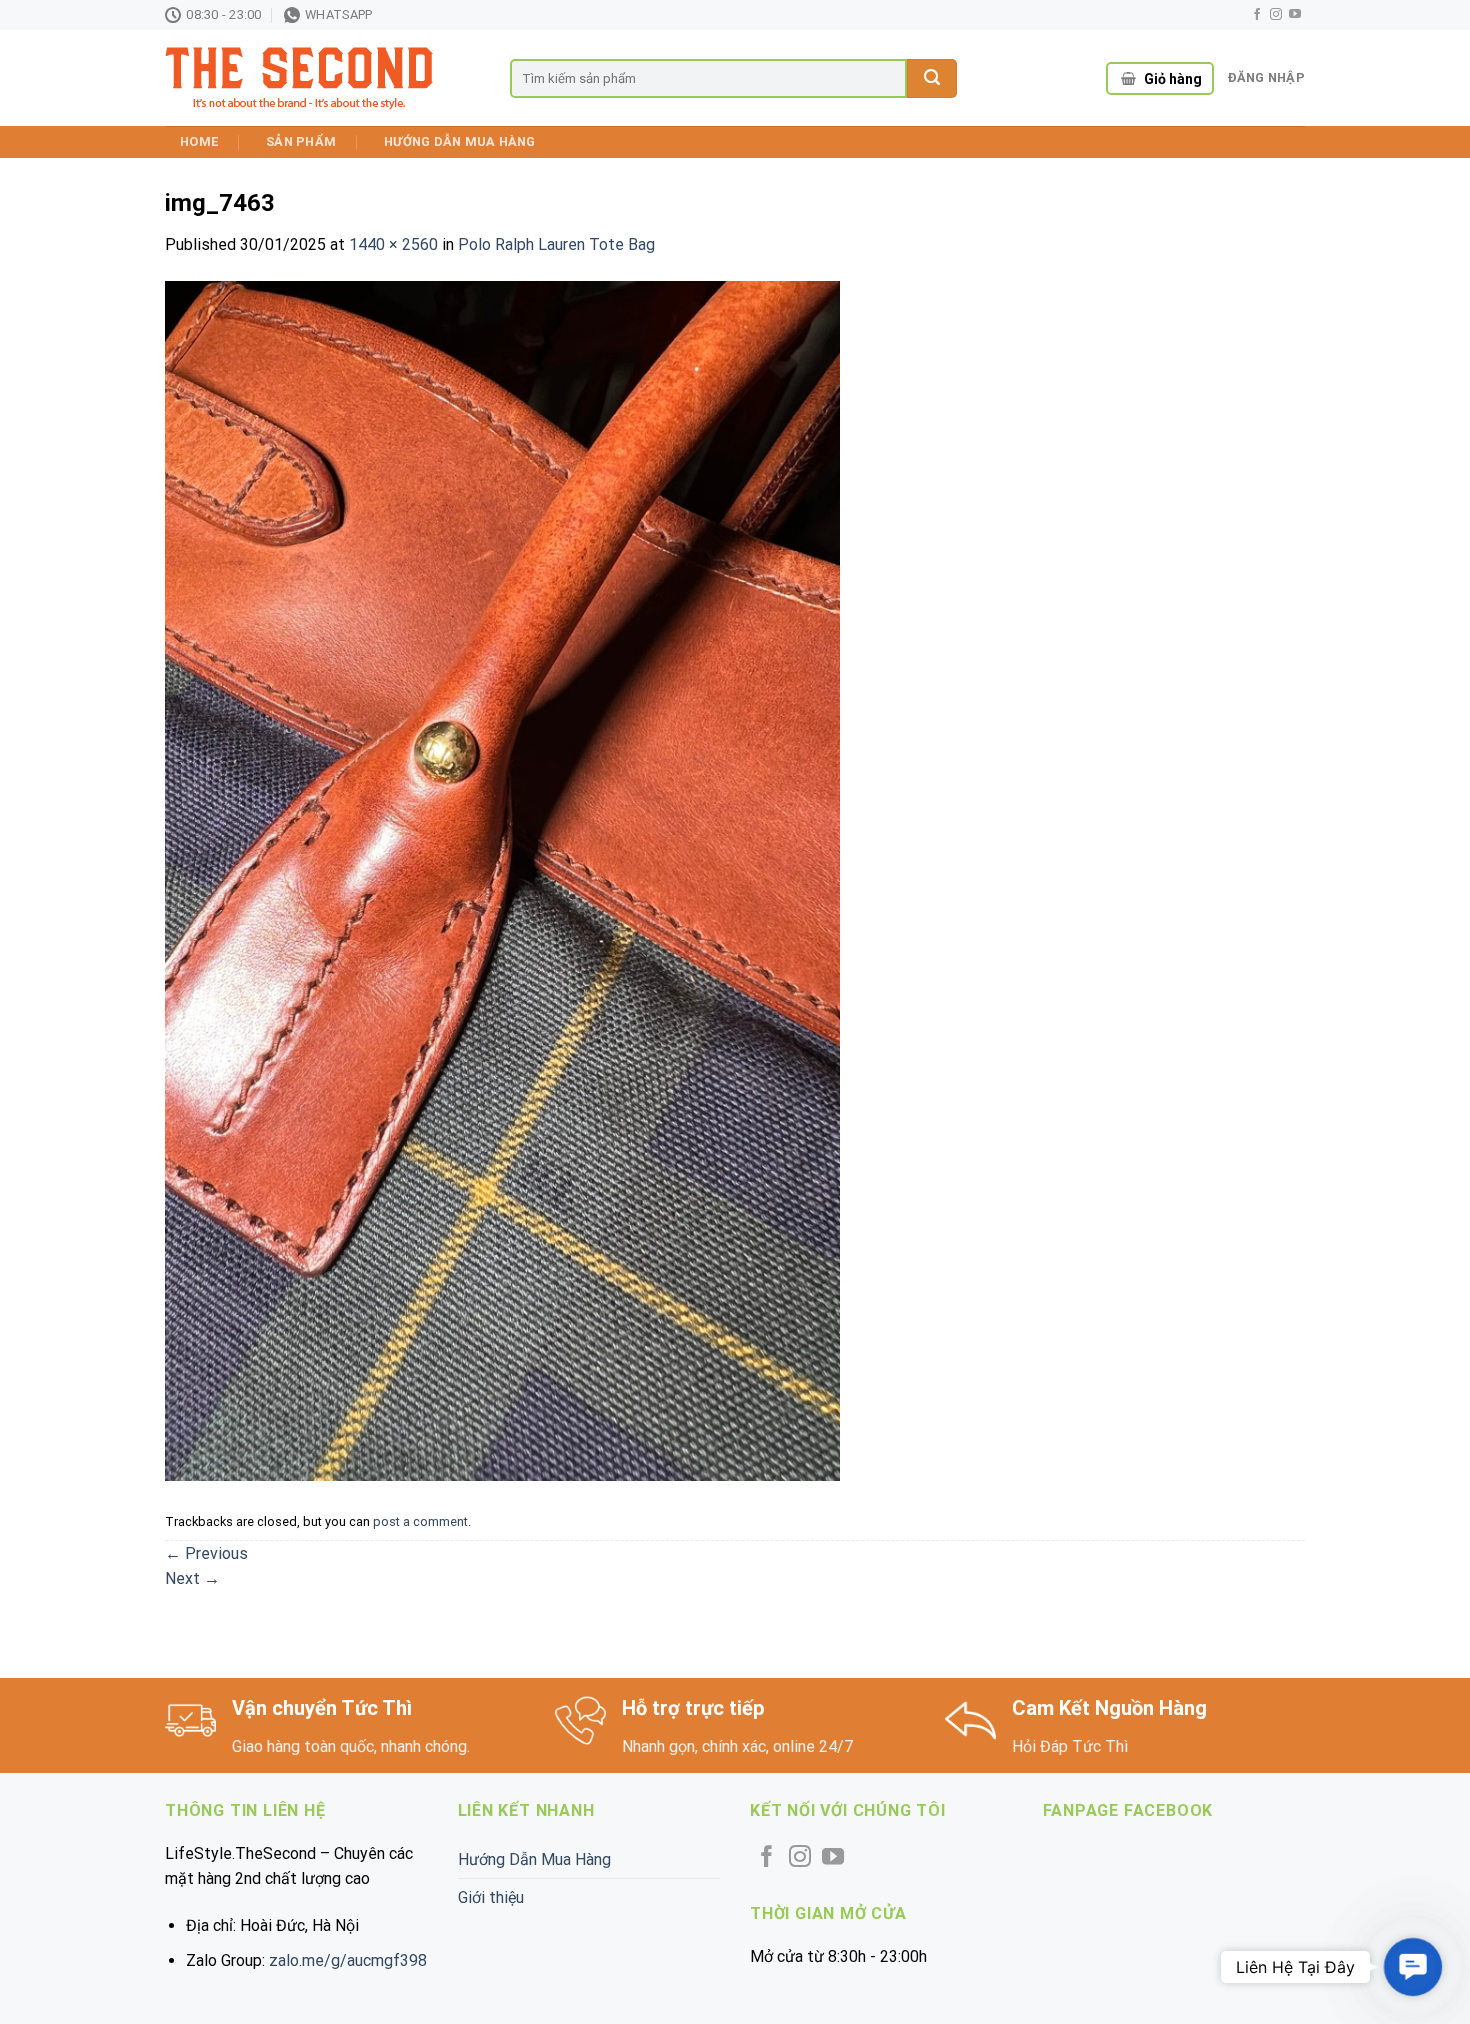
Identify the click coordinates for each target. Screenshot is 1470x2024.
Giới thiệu (491, 1897)
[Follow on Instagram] (1276, 15)
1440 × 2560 (393, 244)
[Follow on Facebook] (1257, 15)
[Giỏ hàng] (1128, 79)
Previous (206, 1553)
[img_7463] (502, 879)
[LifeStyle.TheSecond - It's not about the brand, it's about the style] (322, 78)
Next (192, 1578)
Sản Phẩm (301, 141)
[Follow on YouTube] (1295, 15)
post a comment (420, 1521)
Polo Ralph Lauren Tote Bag (556, 244)
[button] (1413, 1967)
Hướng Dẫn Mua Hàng (460, 141)
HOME (199, 141)
